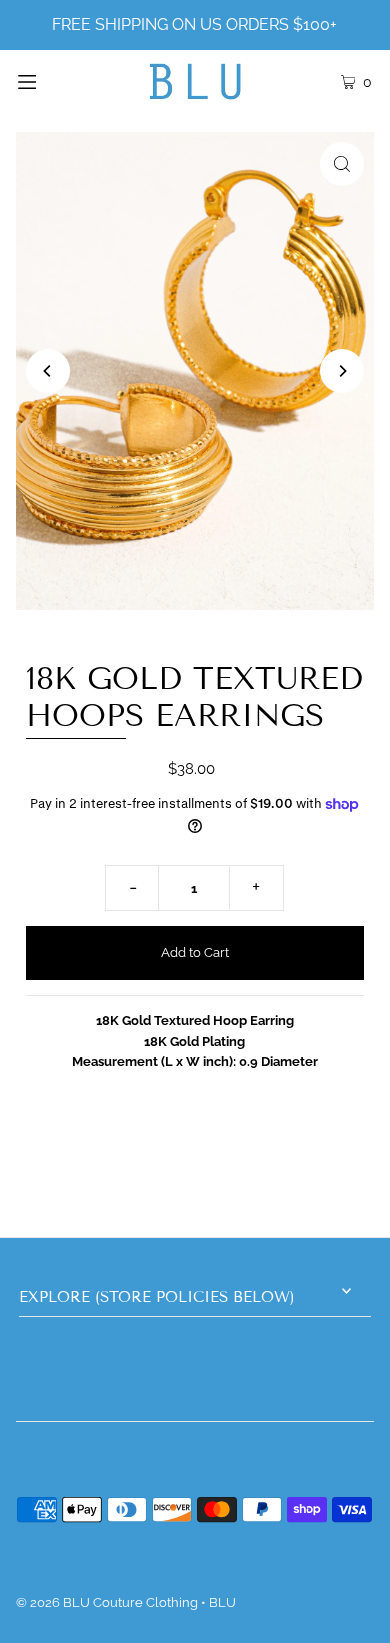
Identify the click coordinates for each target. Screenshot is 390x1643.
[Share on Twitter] (192, 1147)
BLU (222, 1602)
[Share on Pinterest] (321, 1147)
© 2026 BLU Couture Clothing (107, 1602)
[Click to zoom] (342, 164)
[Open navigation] (52, 81)
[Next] (342, 371)
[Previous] (48, 371)
